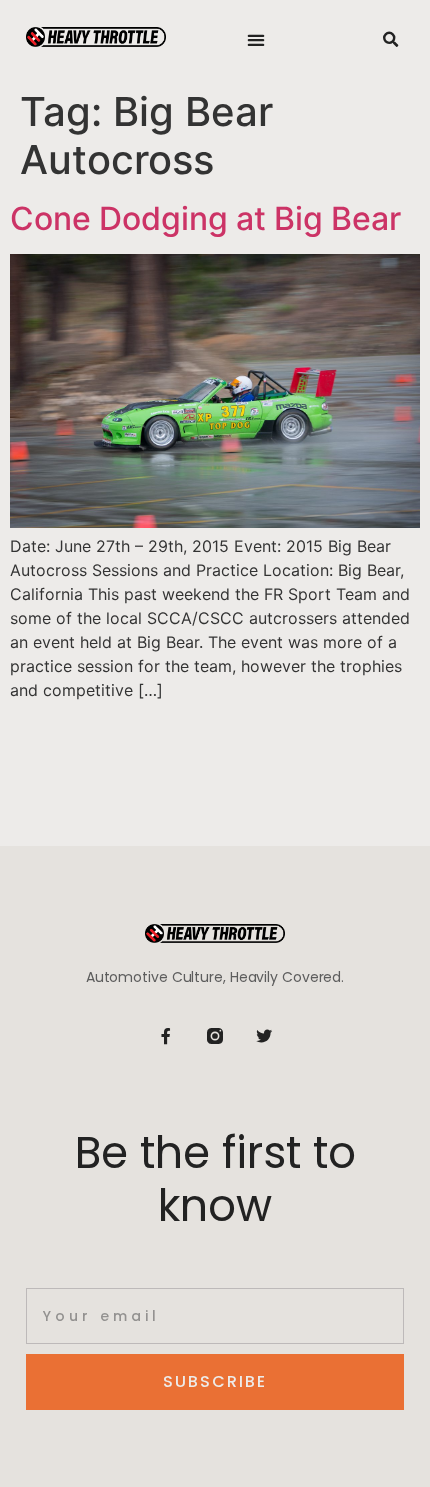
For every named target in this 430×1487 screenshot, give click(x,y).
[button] (256, 40)
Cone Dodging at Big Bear (205, 218)
